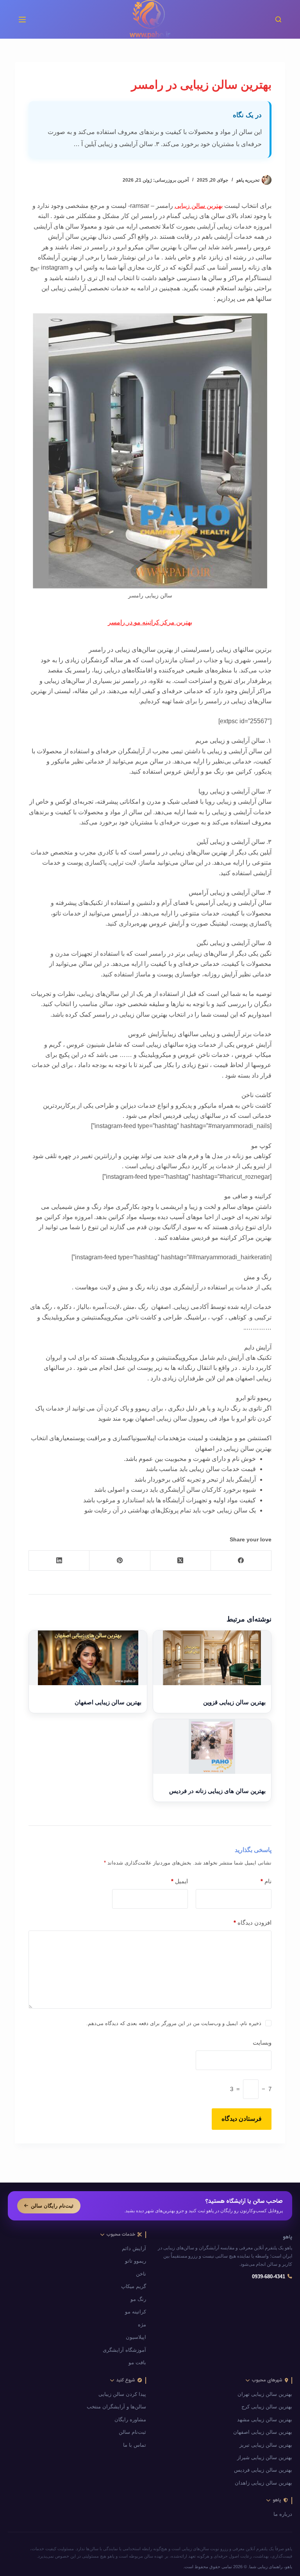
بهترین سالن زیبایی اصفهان (108, 1702)
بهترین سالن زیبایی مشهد (265, 2420)
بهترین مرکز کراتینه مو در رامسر (150, 622)
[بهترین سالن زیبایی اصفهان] (88, 1658)
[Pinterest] (119, 1561)
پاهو (287, 2237)
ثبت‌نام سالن (132, 2432)
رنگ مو (138, 2299)
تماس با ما (135, 2445)
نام (266, 1881)
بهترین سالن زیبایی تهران (265, 2394)
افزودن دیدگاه (252, 1923)
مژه (142, 2325)
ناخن (141, 2274)
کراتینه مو (136, 2312)
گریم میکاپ (134, 2286)
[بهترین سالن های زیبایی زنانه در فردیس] (212, 1747)
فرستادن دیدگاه (242, 2119)
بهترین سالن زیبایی (199, 206)
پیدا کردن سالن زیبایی (122, 2394)
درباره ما (283, 2514)
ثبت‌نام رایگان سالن (52, 2206)
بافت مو (137, 2363)
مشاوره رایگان (130, 2420)
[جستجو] (278, 19)
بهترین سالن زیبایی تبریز (266, 2445)
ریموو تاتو (136, 2261)
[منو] (22, 20)
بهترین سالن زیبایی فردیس (263, 2470)
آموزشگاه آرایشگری (124, 2350)
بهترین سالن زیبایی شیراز (265, 2458)
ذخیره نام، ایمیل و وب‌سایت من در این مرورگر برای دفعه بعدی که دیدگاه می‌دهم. (174, 2023)
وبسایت (262, 2042)
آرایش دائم (134, 2249)
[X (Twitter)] (180, 1561)
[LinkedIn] (59, 1561)
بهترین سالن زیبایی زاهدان (263, 2483)
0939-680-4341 (269, 2277)
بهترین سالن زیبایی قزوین (234, 1702)
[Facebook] (241, 1561)
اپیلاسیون (136, 2337)
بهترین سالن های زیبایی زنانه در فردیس (217, 1791)
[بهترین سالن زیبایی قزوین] (212, 1658)
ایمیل (179, 1881)
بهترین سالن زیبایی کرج (267, 2407)
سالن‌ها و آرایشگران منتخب (116, 2407)
